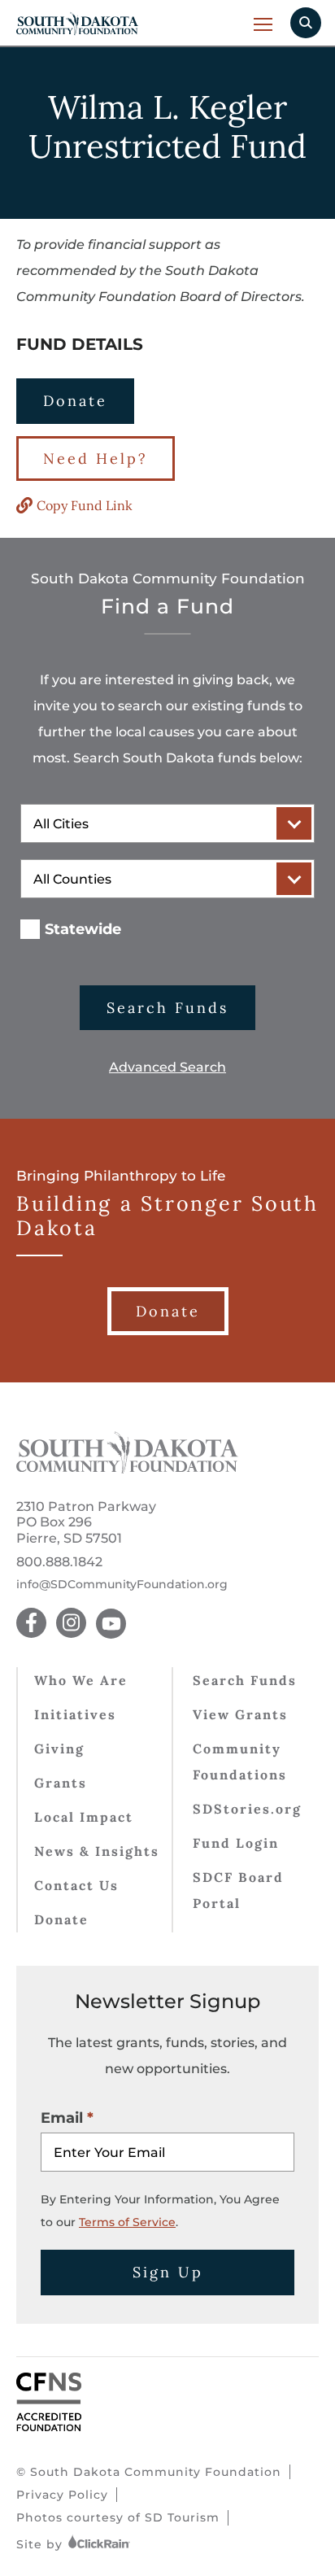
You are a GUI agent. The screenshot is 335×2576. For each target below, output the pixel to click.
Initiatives (75, 1714)
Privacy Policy (62, 2495)
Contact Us (76, 1885)
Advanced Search (167, 1067)
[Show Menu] (264, 24)
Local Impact (84, 1817)
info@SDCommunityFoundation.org (122, 1585)
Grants (61, 1783)
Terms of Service (127, 2222)
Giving (59, 1749)
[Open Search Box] (306, 23)
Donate (75, 401)
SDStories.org (247, 1809)
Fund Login (236, 1843)
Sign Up (168, 2272)
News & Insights (97, 1851)
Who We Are (81, 1680)
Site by (41, 2544)
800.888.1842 (59, 1562)
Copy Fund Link (85, 505)
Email (62, 2118)
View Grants (240, 1714)
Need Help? (96, 458)
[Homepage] (127, 1469)
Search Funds (167, 1008)
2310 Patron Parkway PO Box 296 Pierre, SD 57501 (86, 1522)
